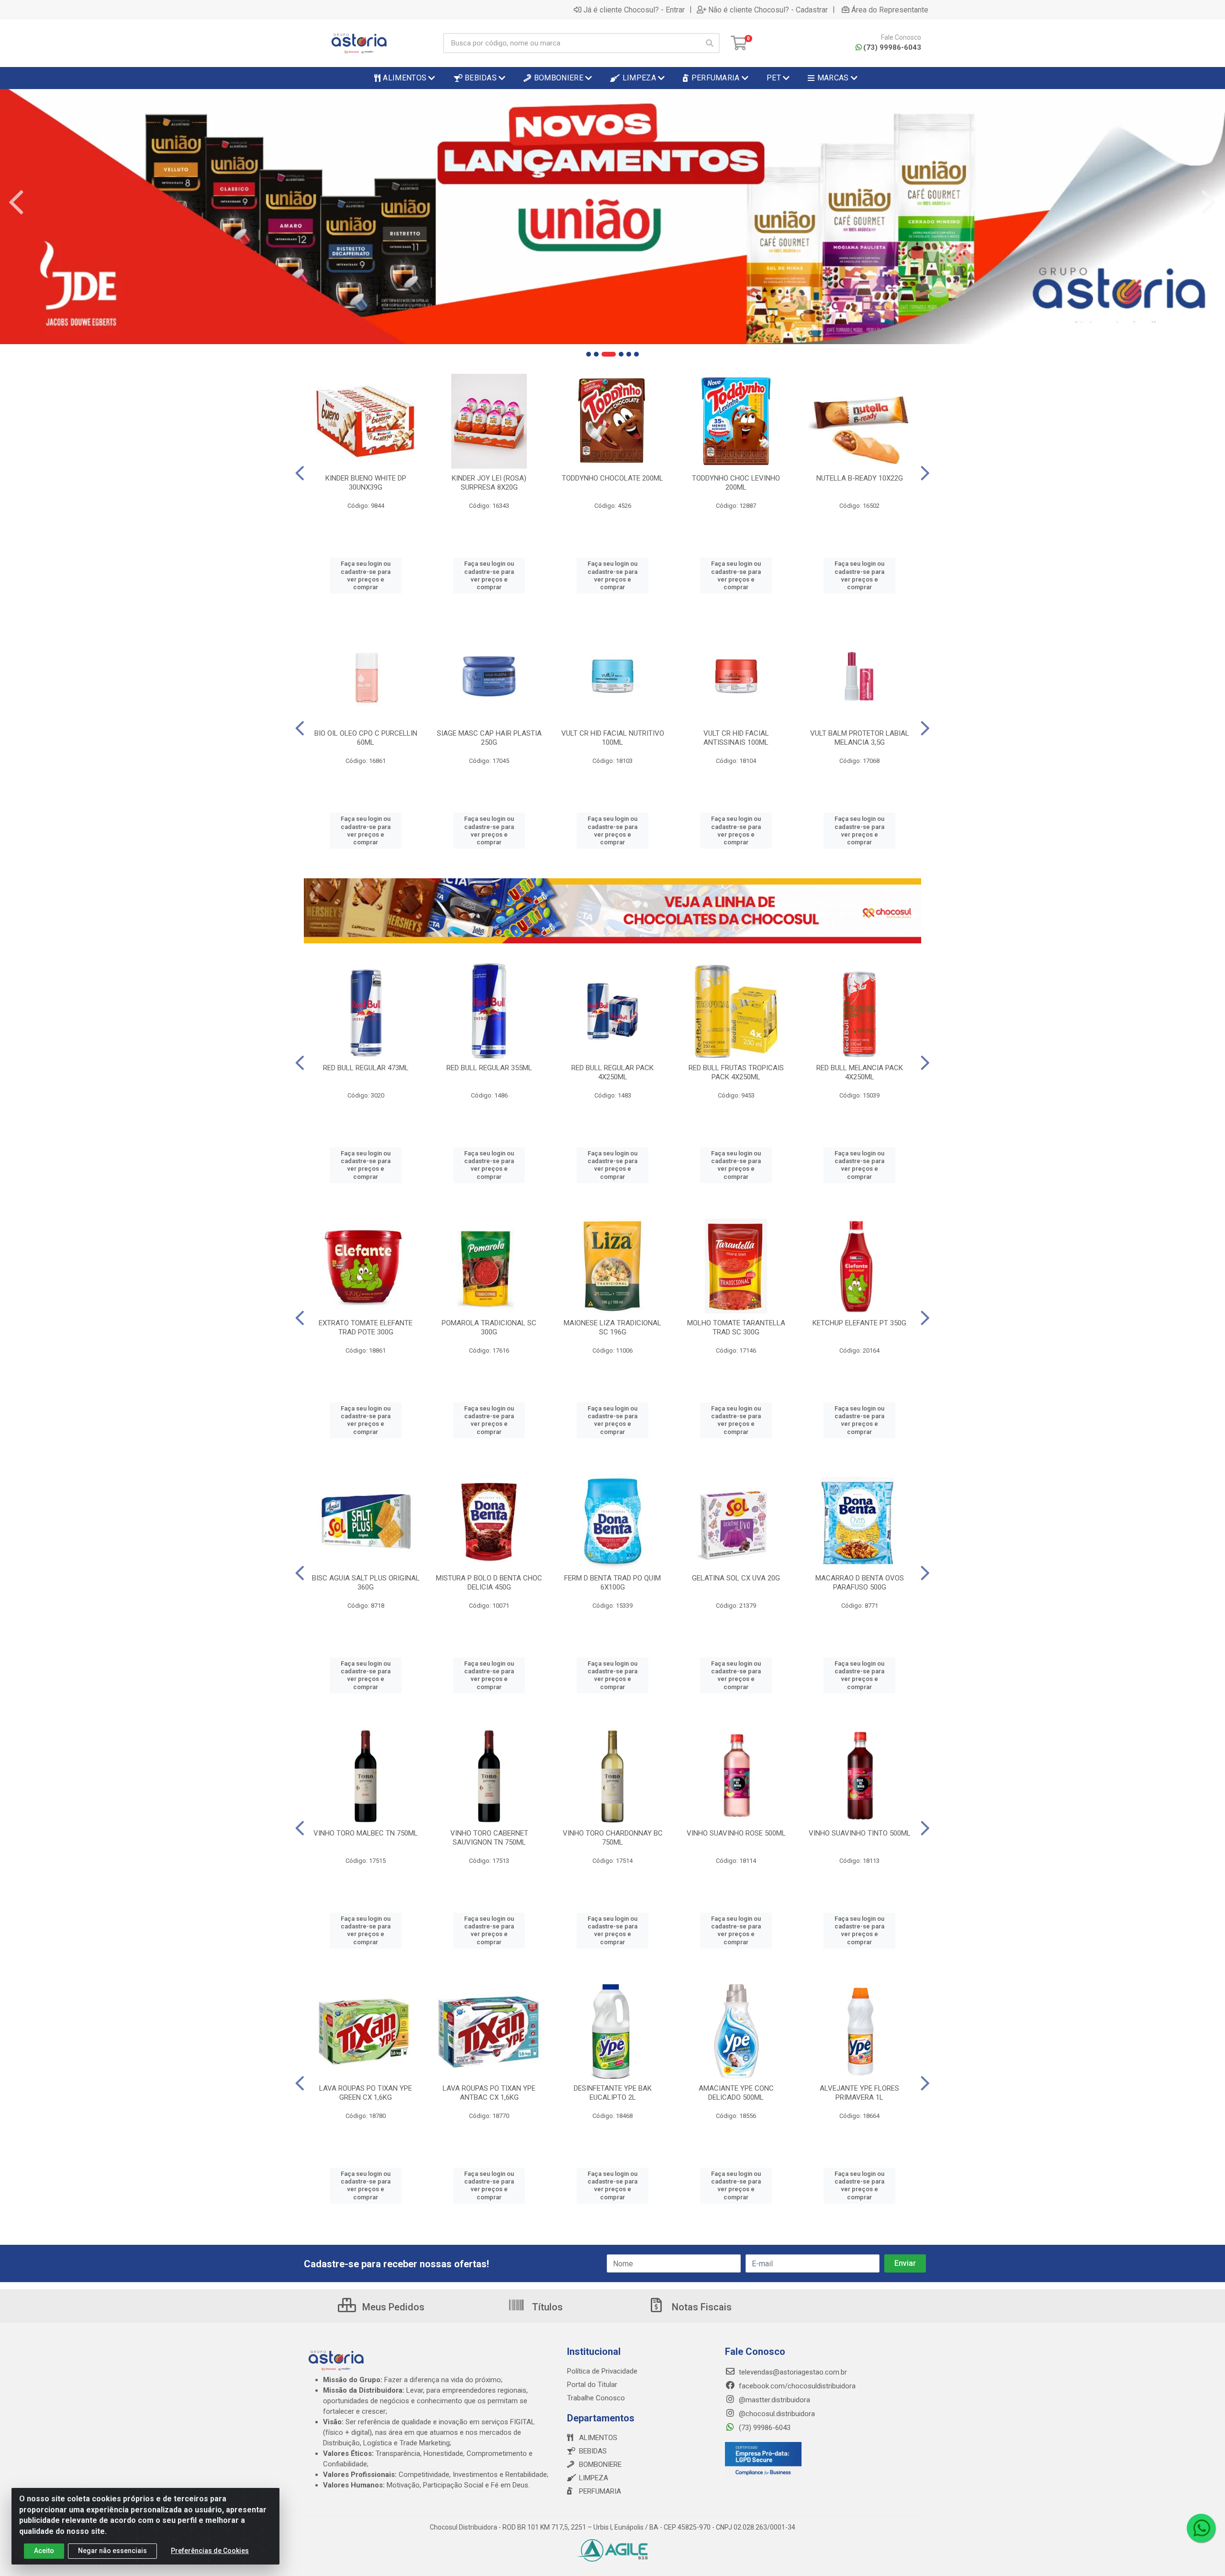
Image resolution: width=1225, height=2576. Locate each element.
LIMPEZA (594, 2478)
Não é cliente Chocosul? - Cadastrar (768, 10)
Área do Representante (890, 10)
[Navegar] (16, 202)
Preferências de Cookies (210, 2551)
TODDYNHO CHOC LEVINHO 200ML (736, 483)
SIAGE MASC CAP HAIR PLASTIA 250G (489, 738)
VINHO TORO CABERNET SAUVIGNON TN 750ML (489, 1838)
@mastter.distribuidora (774, 2400)
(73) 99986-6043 (892, 47)
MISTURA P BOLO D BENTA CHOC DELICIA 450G (489, 1583)
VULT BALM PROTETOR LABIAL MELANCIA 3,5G (860, 738)
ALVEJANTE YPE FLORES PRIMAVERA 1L (859, 2093)
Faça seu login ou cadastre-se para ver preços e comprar (366, 575)
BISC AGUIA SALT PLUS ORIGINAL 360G (366, 1583)
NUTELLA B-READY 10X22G (860, 478)
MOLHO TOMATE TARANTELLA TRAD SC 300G (736, 1327)
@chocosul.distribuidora (776, 2414)
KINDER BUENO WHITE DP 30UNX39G (366, 483)
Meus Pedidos (392, 2307)
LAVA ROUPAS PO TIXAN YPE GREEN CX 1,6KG (366, 2093)
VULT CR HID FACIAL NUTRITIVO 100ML (613, 738)
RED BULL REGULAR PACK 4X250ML (612, 1072)
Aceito (44, 2551)
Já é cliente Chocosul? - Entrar (634, 10)
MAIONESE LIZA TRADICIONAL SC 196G (612, 1327)
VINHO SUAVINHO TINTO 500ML (860, 1833)
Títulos (546, 2307)
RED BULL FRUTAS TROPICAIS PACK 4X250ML (736, 1072)
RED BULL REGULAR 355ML (489, 1068)
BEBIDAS (593, 2451)
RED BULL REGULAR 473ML (366, 1068)
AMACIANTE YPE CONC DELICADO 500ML (736, 2093)
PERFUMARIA (600, 2491)
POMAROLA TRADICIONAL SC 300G (489, 1327)
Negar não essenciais (112, 2551)
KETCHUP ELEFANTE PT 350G (859, 1323)
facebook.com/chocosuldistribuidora (796, 2386)
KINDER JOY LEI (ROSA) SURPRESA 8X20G (489, 483)
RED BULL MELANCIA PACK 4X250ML (860, 1072)
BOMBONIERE (600, 2464)
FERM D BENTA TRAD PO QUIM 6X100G (612, 1583)
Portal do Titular (592, 2385)
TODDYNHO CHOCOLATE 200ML (612, 478)
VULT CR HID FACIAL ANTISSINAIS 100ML (736, 738)
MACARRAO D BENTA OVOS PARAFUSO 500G (860, 1583)
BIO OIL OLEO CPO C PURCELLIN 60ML (366, 738)
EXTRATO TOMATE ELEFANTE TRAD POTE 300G (366, 1327)
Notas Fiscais (701, 2307)
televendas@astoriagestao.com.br (792, 2372)
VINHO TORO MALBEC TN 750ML (366, 1833)
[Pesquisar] (710, 43)
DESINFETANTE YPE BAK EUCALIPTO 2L (613, 2093)
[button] (589, 354)
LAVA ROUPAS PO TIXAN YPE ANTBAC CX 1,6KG (489, 2093)
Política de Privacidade (602, 2371)
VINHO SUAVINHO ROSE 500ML (736, 1833)
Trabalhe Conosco (596, 2398)
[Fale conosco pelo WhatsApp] (1201, 2528)
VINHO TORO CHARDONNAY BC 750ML (613, 1838)
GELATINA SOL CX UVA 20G (736, 1578)
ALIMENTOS (598, 2438)
